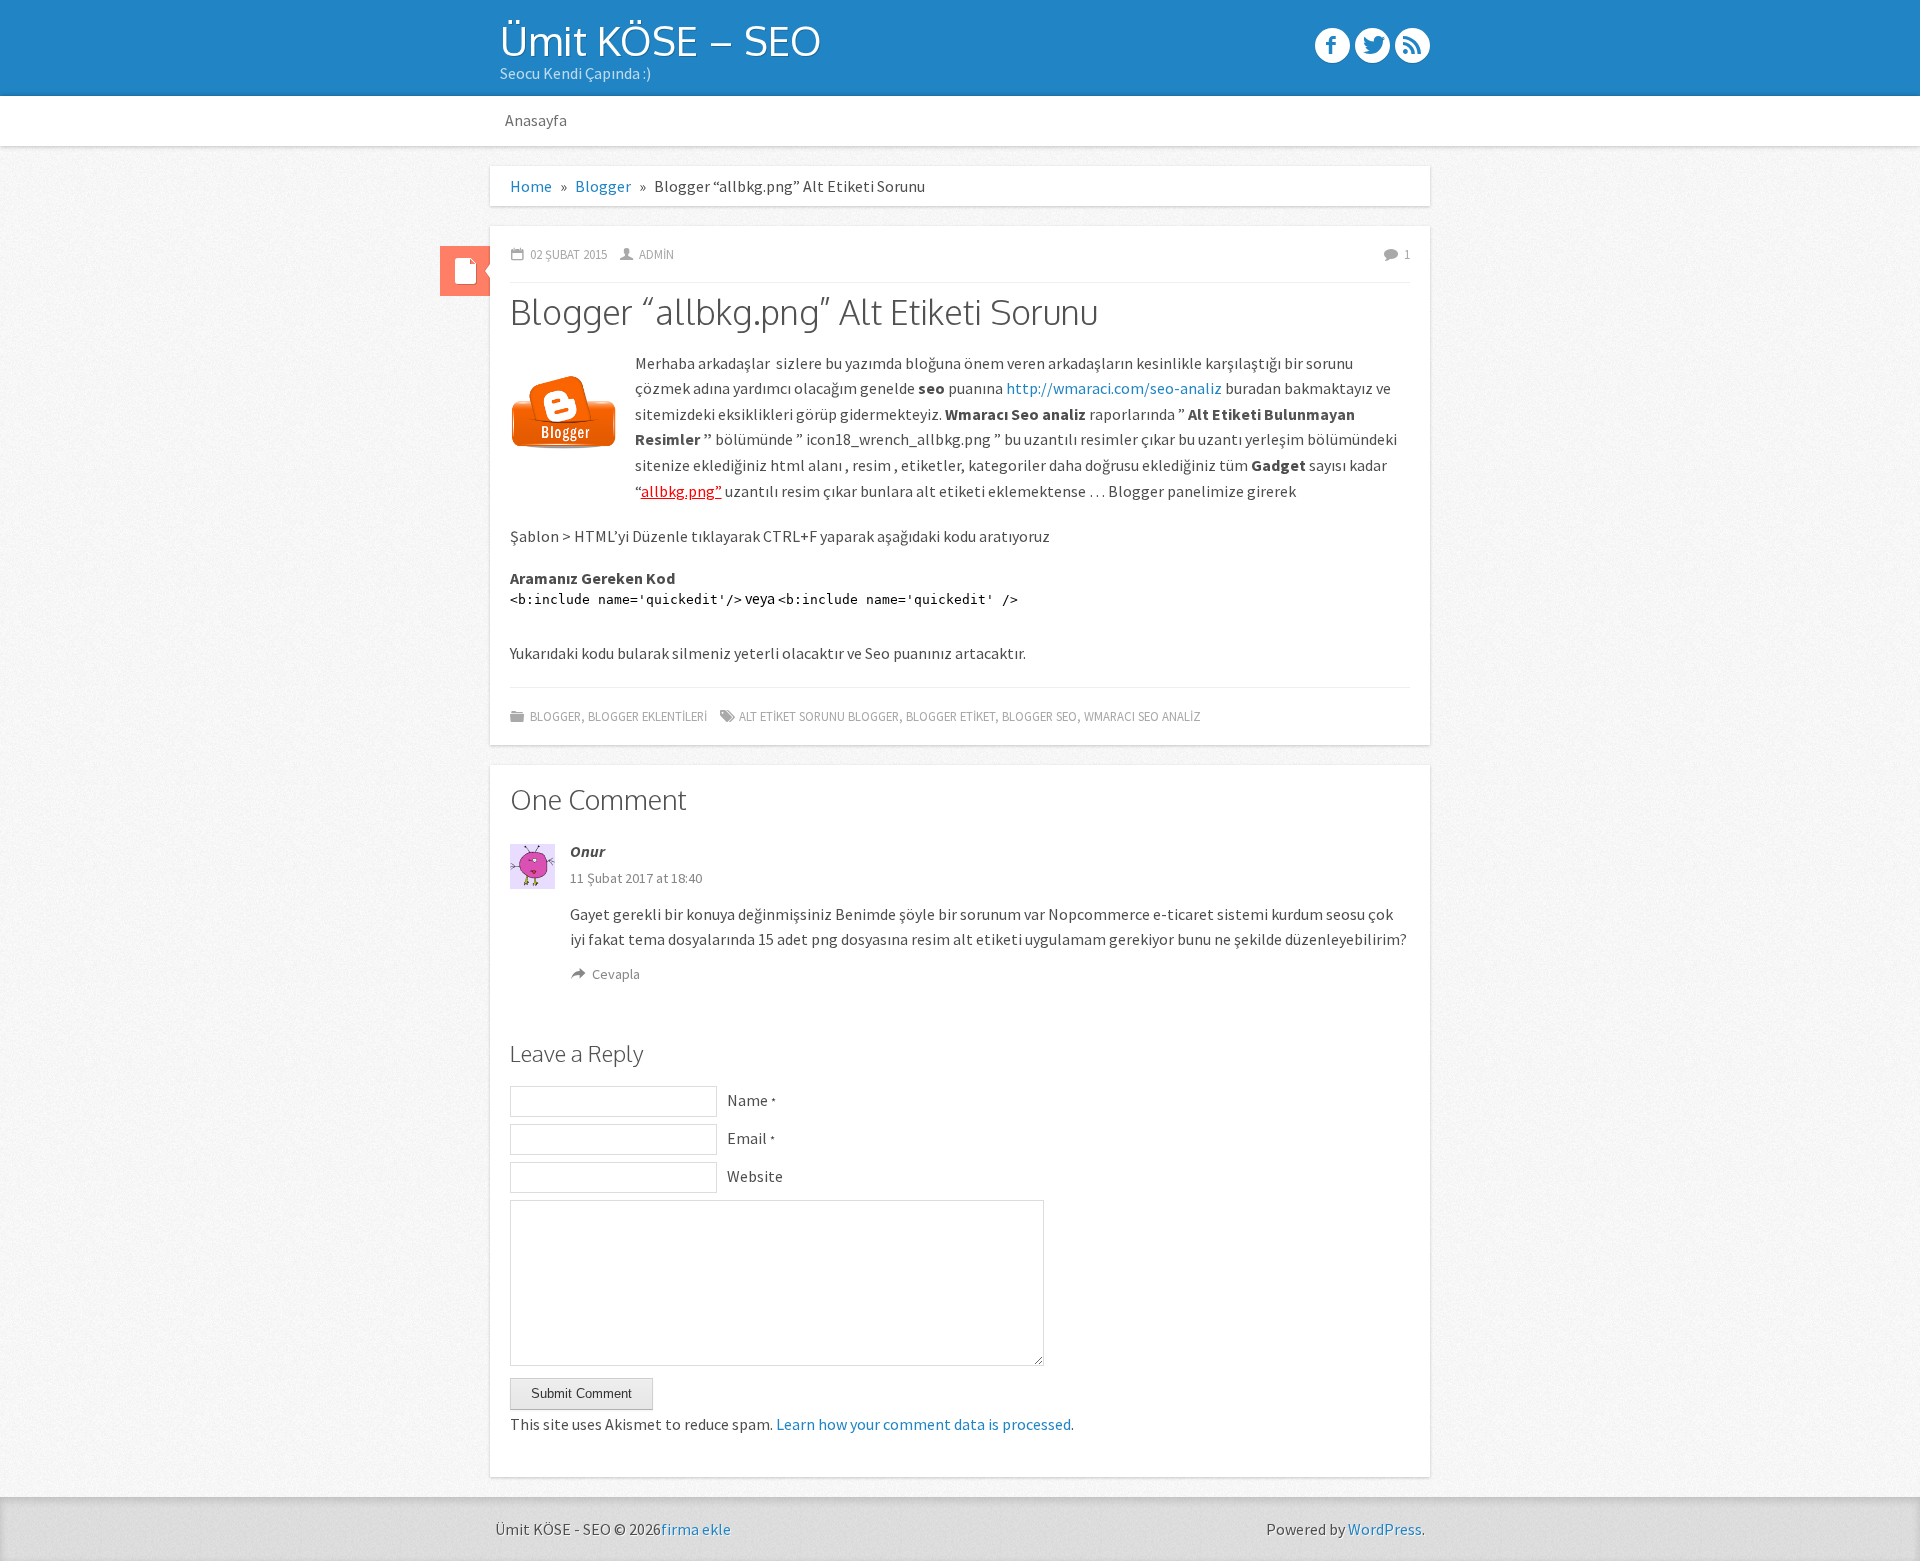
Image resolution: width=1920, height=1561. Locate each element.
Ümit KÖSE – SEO (661, 40)
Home (531, 186)
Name (751, 1100)
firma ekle (696, 1529)
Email (751, 1138)
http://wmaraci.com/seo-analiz (1114, 388)
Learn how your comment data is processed (923, 1424)
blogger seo (1039, 716)
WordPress (1385, 1529)
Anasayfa (536, 120)
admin (656, 254)
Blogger (603, 186)
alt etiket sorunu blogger (819, 716)
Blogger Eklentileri (647, 716)
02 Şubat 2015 (568, 254)
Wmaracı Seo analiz (1142, 716)
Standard (465, 271)
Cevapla (616, 974)
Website (755, 1176)
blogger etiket (950, 716)
